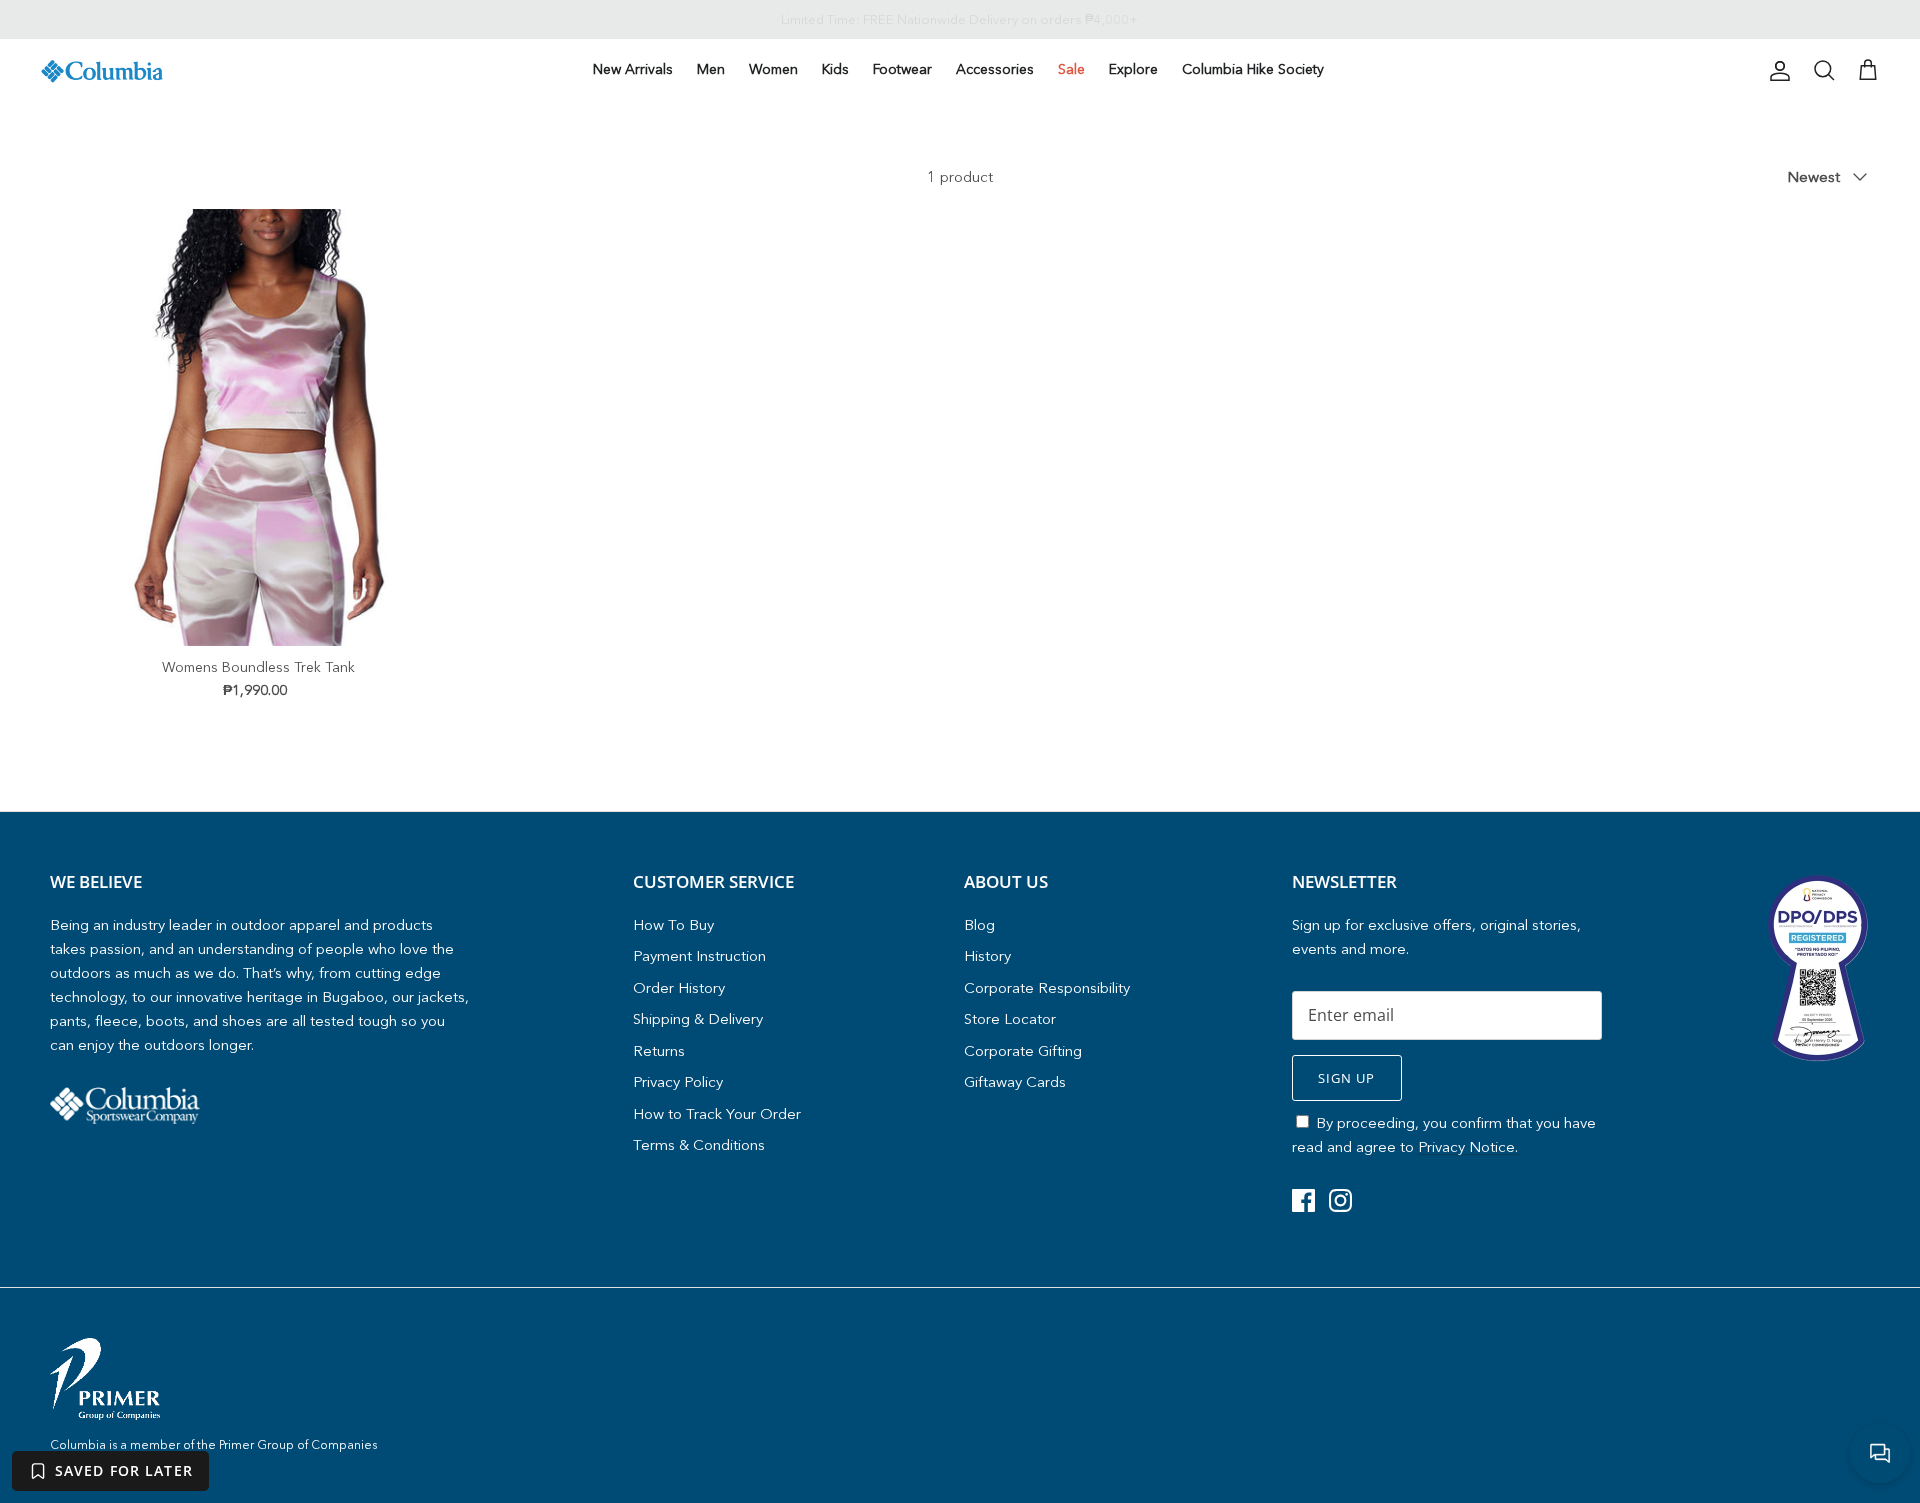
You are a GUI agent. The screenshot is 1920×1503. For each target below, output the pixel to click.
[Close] (1335, 566)
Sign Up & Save (1140, 859)
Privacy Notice (1197, 817)
